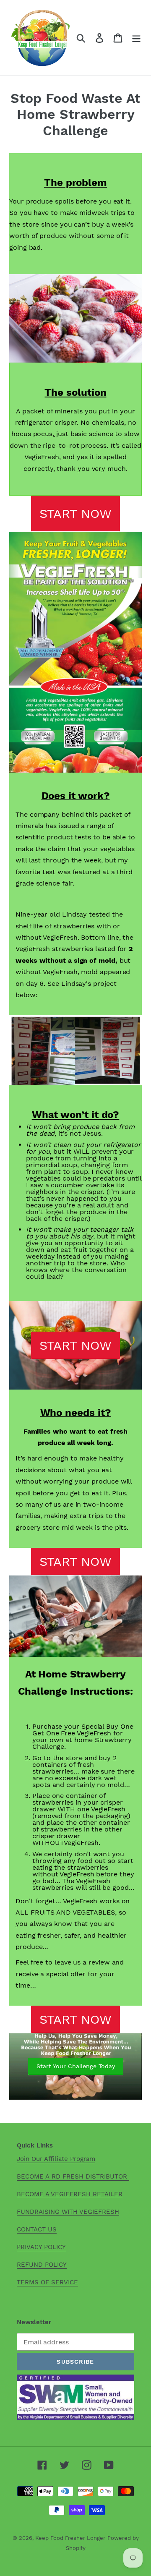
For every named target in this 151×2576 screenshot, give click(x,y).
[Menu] (136, 38)
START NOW (75, 513)
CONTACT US (37, 2229)
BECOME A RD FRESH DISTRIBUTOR (73, 2176)
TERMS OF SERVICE (47, 2282)
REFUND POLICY (42, 2265)
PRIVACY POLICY (41, 2247)
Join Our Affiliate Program (56, 2159)
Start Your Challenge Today (76, 2066)
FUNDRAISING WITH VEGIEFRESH (68, 2212)
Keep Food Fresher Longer (70, 2538)
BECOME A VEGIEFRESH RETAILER (70, 2194)
